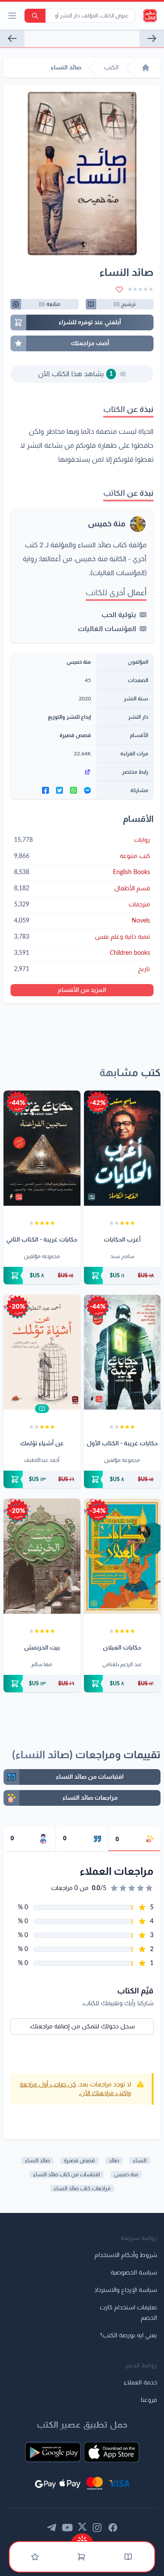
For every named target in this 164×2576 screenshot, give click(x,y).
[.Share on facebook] (45, 790)
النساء (140, 2161)
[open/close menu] (12, 16)
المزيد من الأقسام (82, 990)
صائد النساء (37, 2161)
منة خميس (107, 524)
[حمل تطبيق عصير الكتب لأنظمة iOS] (112, 2452)
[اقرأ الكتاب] (42, 1409)
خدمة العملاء (140, 2383)
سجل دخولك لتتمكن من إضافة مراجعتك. (82, 2027)
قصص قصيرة (75, 735)
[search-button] (35, 16)
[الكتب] (128, 2557)
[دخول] (35, 2557)
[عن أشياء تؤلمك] (42, 1352)
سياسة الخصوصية (134, 2273)
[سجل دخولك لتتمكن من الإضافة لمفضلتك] (119, 289)
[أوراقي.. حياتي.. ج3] (152, 38)
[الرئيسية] (146, 68)
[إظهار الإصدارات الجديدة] (82, 2538)
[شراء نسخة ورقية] (122, 1276)
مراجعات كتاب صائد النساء (82, 2188)
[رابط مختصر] (53, 772)
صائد (114, 2161)
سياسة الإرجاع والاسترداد (126, 2290)
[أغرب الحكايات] (122, 1148)
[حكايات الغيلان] (122, 1556)
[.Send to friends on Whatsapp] (73, 790)
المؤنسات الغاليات (107, 629)
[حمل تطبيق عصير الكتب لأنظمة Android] (53, 2452)
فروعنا (149, 2400)
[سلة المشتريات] (81, 2557)
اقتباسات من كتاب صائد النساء (67, 2175)
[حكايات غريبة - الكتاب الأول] (122, 1352)
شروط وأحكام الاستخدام (126, 2255)
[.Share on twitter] (59, 790)
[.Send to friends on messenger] (87, 790)
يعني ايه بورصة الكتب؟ (129, 2336)
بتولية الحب (119, 615)
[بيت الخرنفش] (42, 1556)
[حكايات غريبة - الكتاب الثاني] (42, 1148)
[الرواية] (12, 38)
